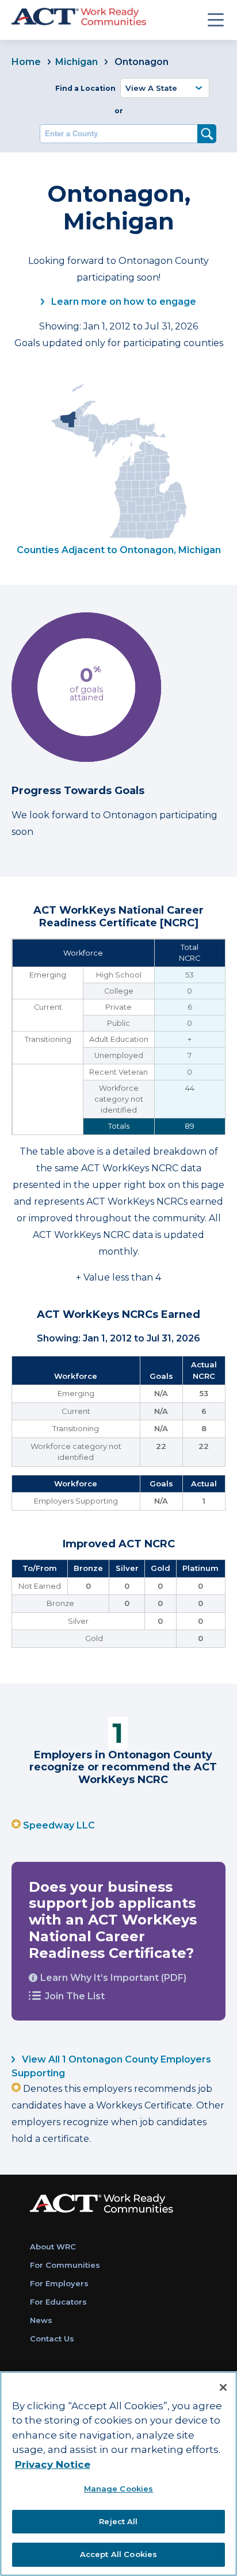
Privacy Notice (53, 2464)
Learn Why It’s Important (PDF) (113, 1978)
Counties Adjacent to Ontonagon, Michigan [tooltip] (119, 550)
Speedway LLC (59, 1825)
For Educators (58, 2302)
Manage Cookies (119, 2489)
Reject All (118, 2521)
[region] (118, 2474)
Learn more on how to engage (123, 302)
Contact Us (52, 2339)
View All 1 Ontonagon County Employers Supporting (111, 2066)
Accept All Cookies (118, 2554)
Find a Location (85, 88)
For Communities (65, 2265)
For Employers (59, 2283)
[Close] (223, 2387)
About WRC (53, 2247)
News (41, 2320)
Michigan (77, 62)
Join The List (75, 1996)
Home (26, 62)
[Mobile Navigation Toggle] (216, 20)
